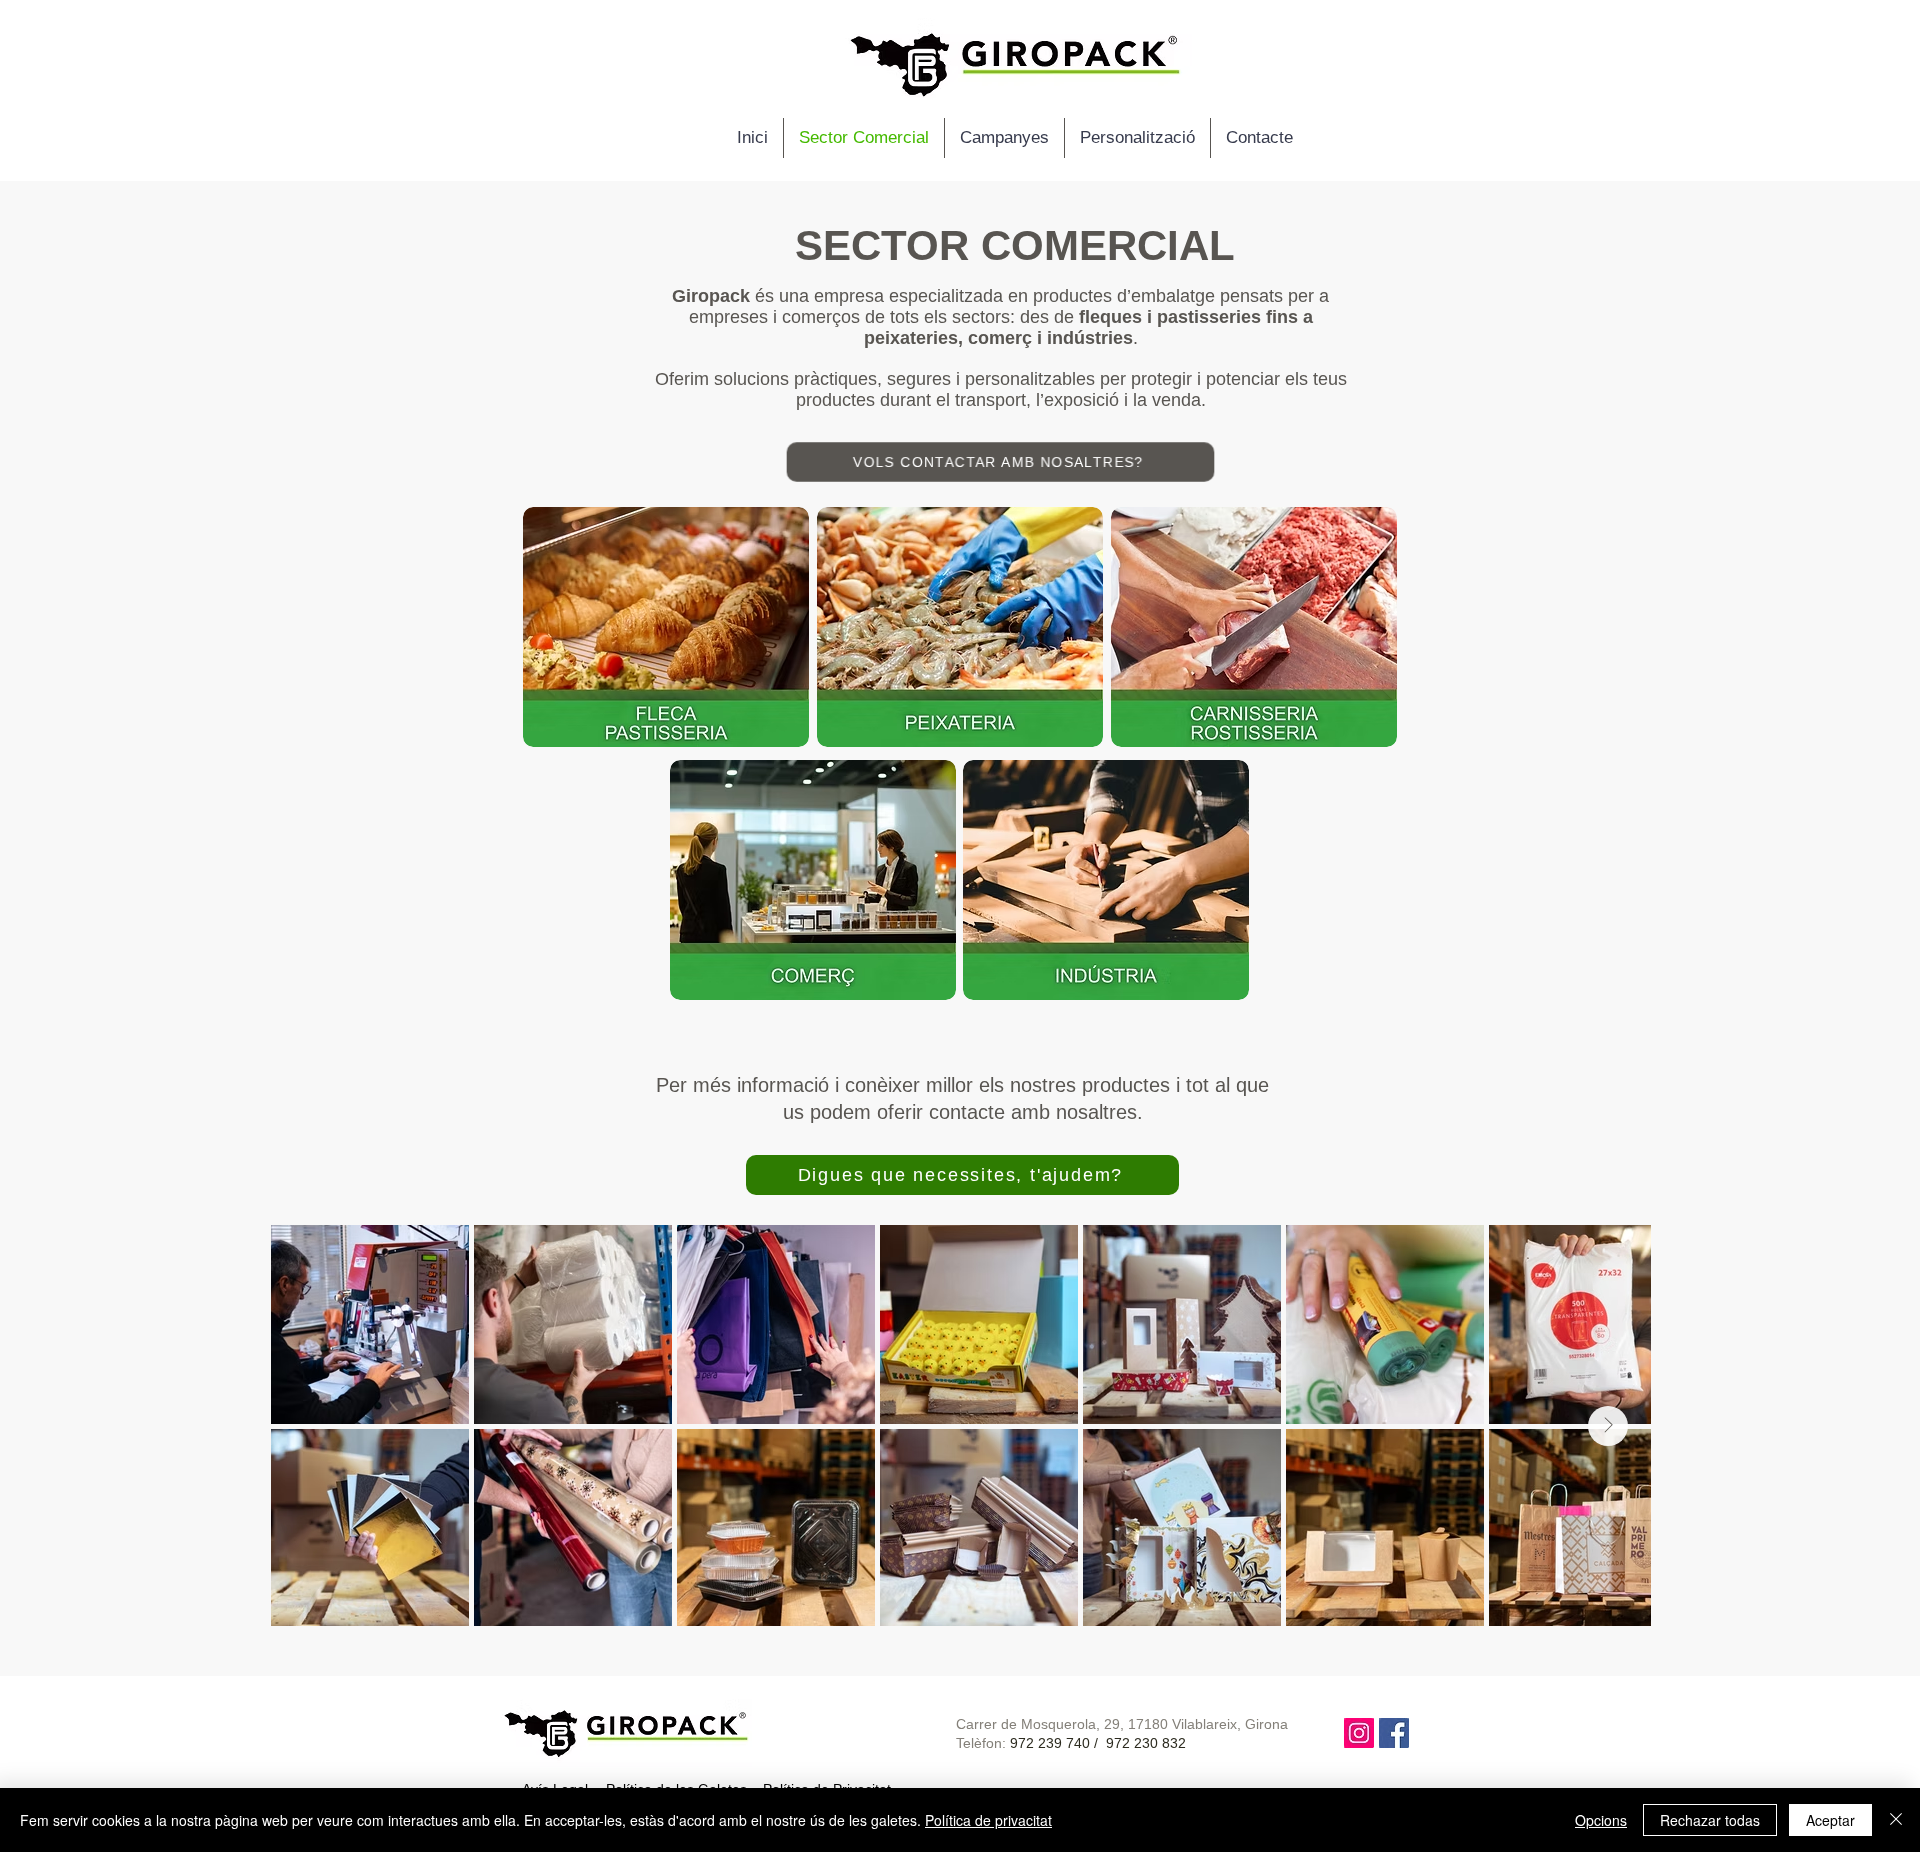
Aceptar (1830, 1820)
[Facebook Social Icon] (1394, 1733)
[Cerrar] (1896, 1820)
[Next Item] (1608, 1426)
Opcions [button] (1601, 1820)
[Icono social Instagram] (1359, 1733)
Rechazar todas (1710, 1820)
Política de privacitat (988, 1820)
